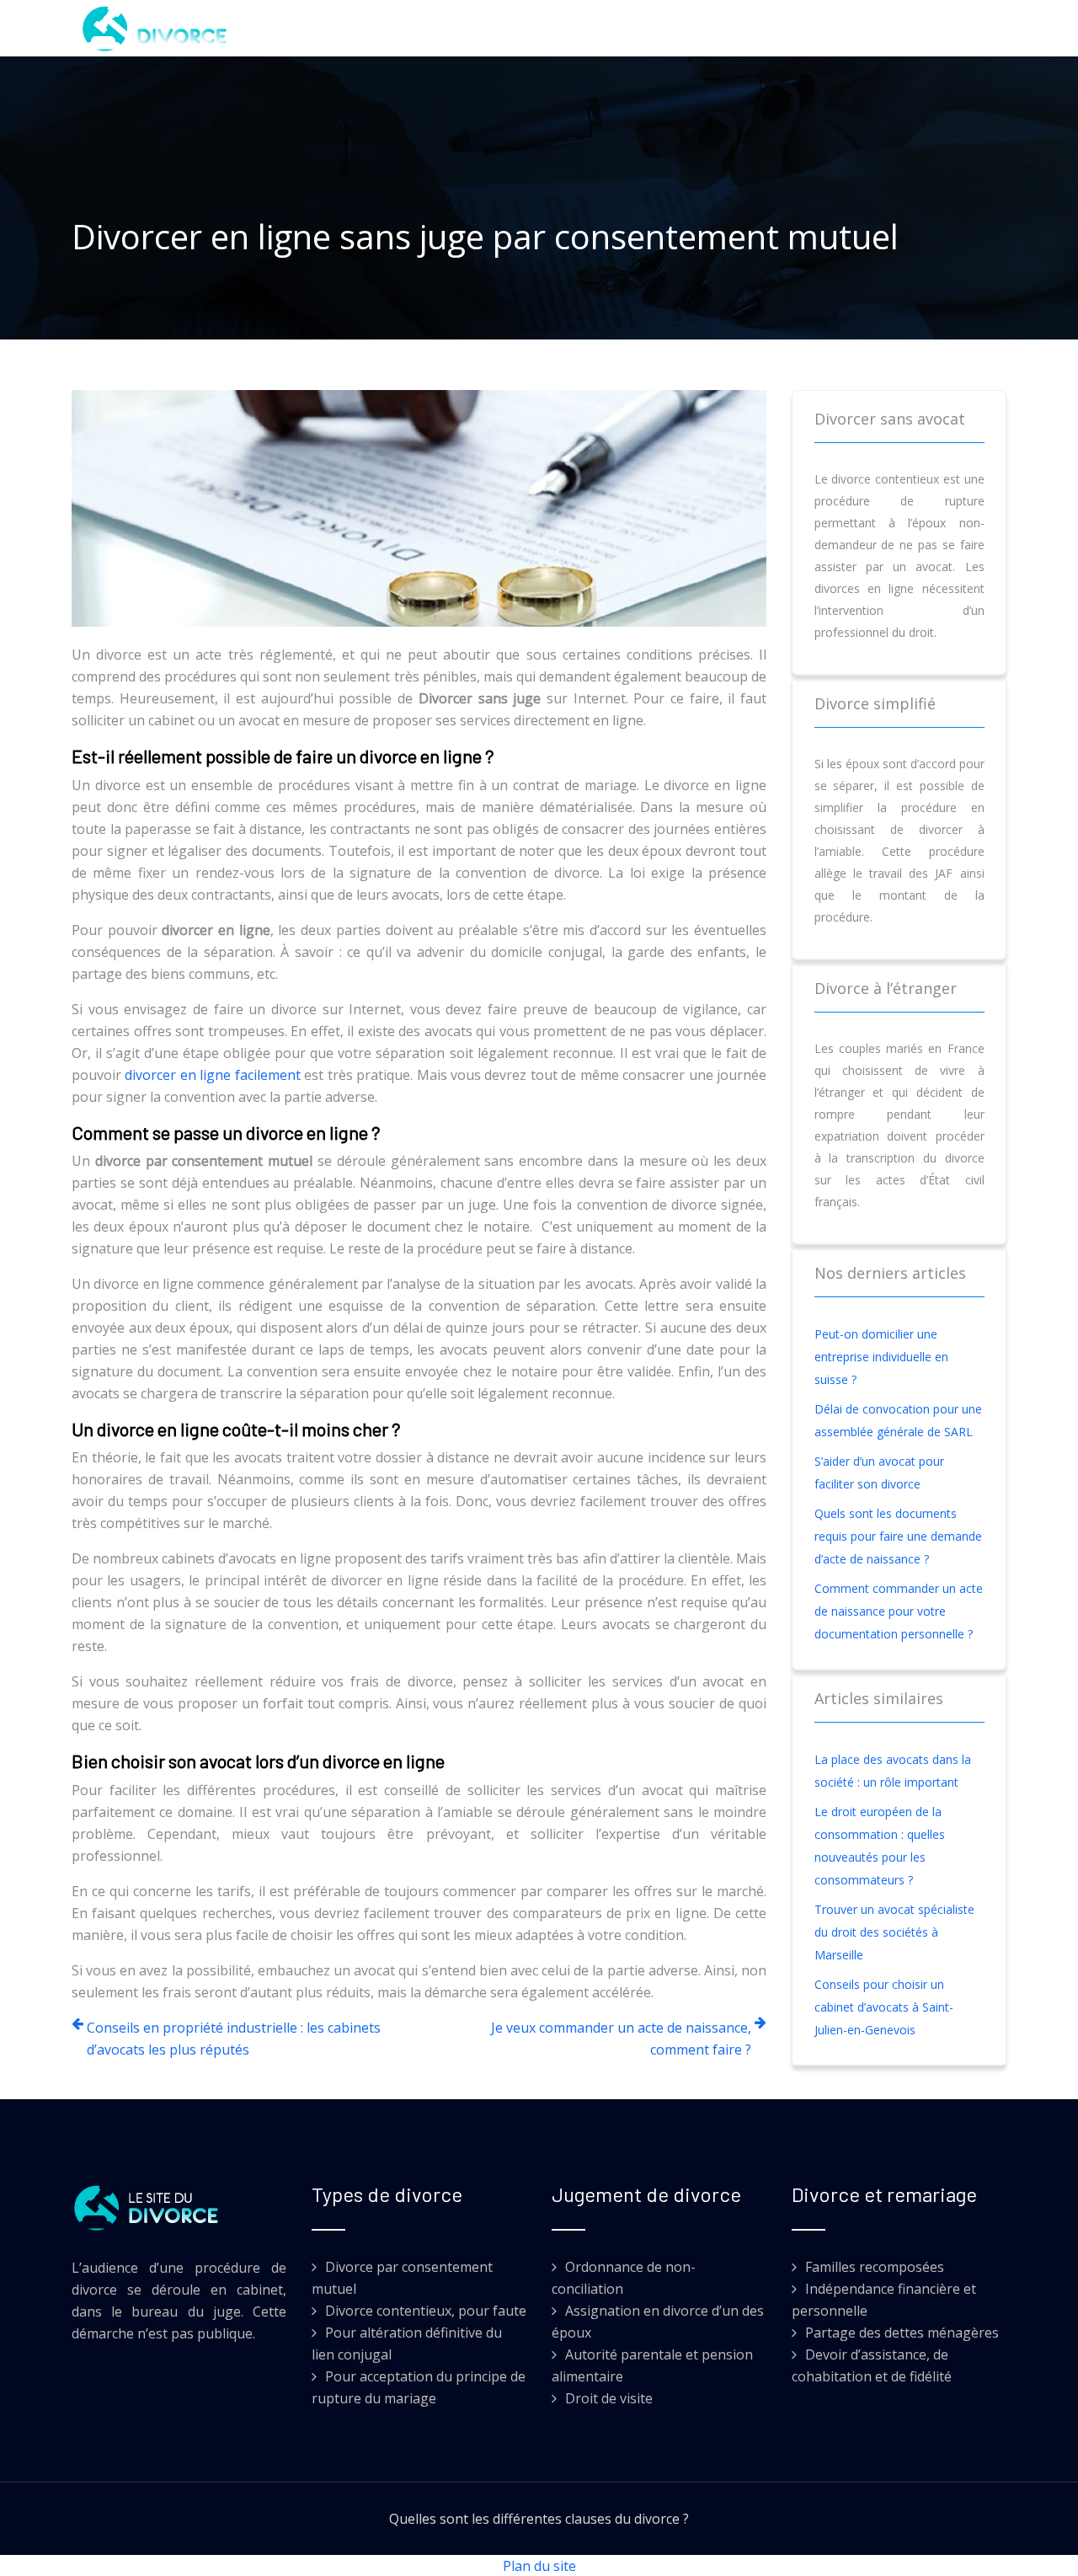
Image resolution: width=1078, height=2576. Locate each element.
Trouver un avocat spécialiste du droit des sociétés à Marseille (894, 1932)
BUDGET (468, 28)
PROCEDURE (630, 28)
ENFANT (543, 28)
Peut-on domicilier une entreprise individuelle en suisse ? (881, 1357)
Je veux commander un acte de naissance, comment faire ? (621, 2039)
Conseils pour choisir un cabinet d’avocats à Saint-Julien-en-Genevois (884, 2007)
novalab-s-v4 (737, 28)
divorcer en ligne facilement (212, 1075)
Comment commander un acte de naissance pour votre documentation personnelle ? (899, 1611)
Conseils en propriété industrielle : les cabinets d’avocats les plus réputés (234, 2039)
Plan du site (539, 2566)
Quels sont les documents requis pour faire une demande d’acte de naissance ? (898, 1536)
